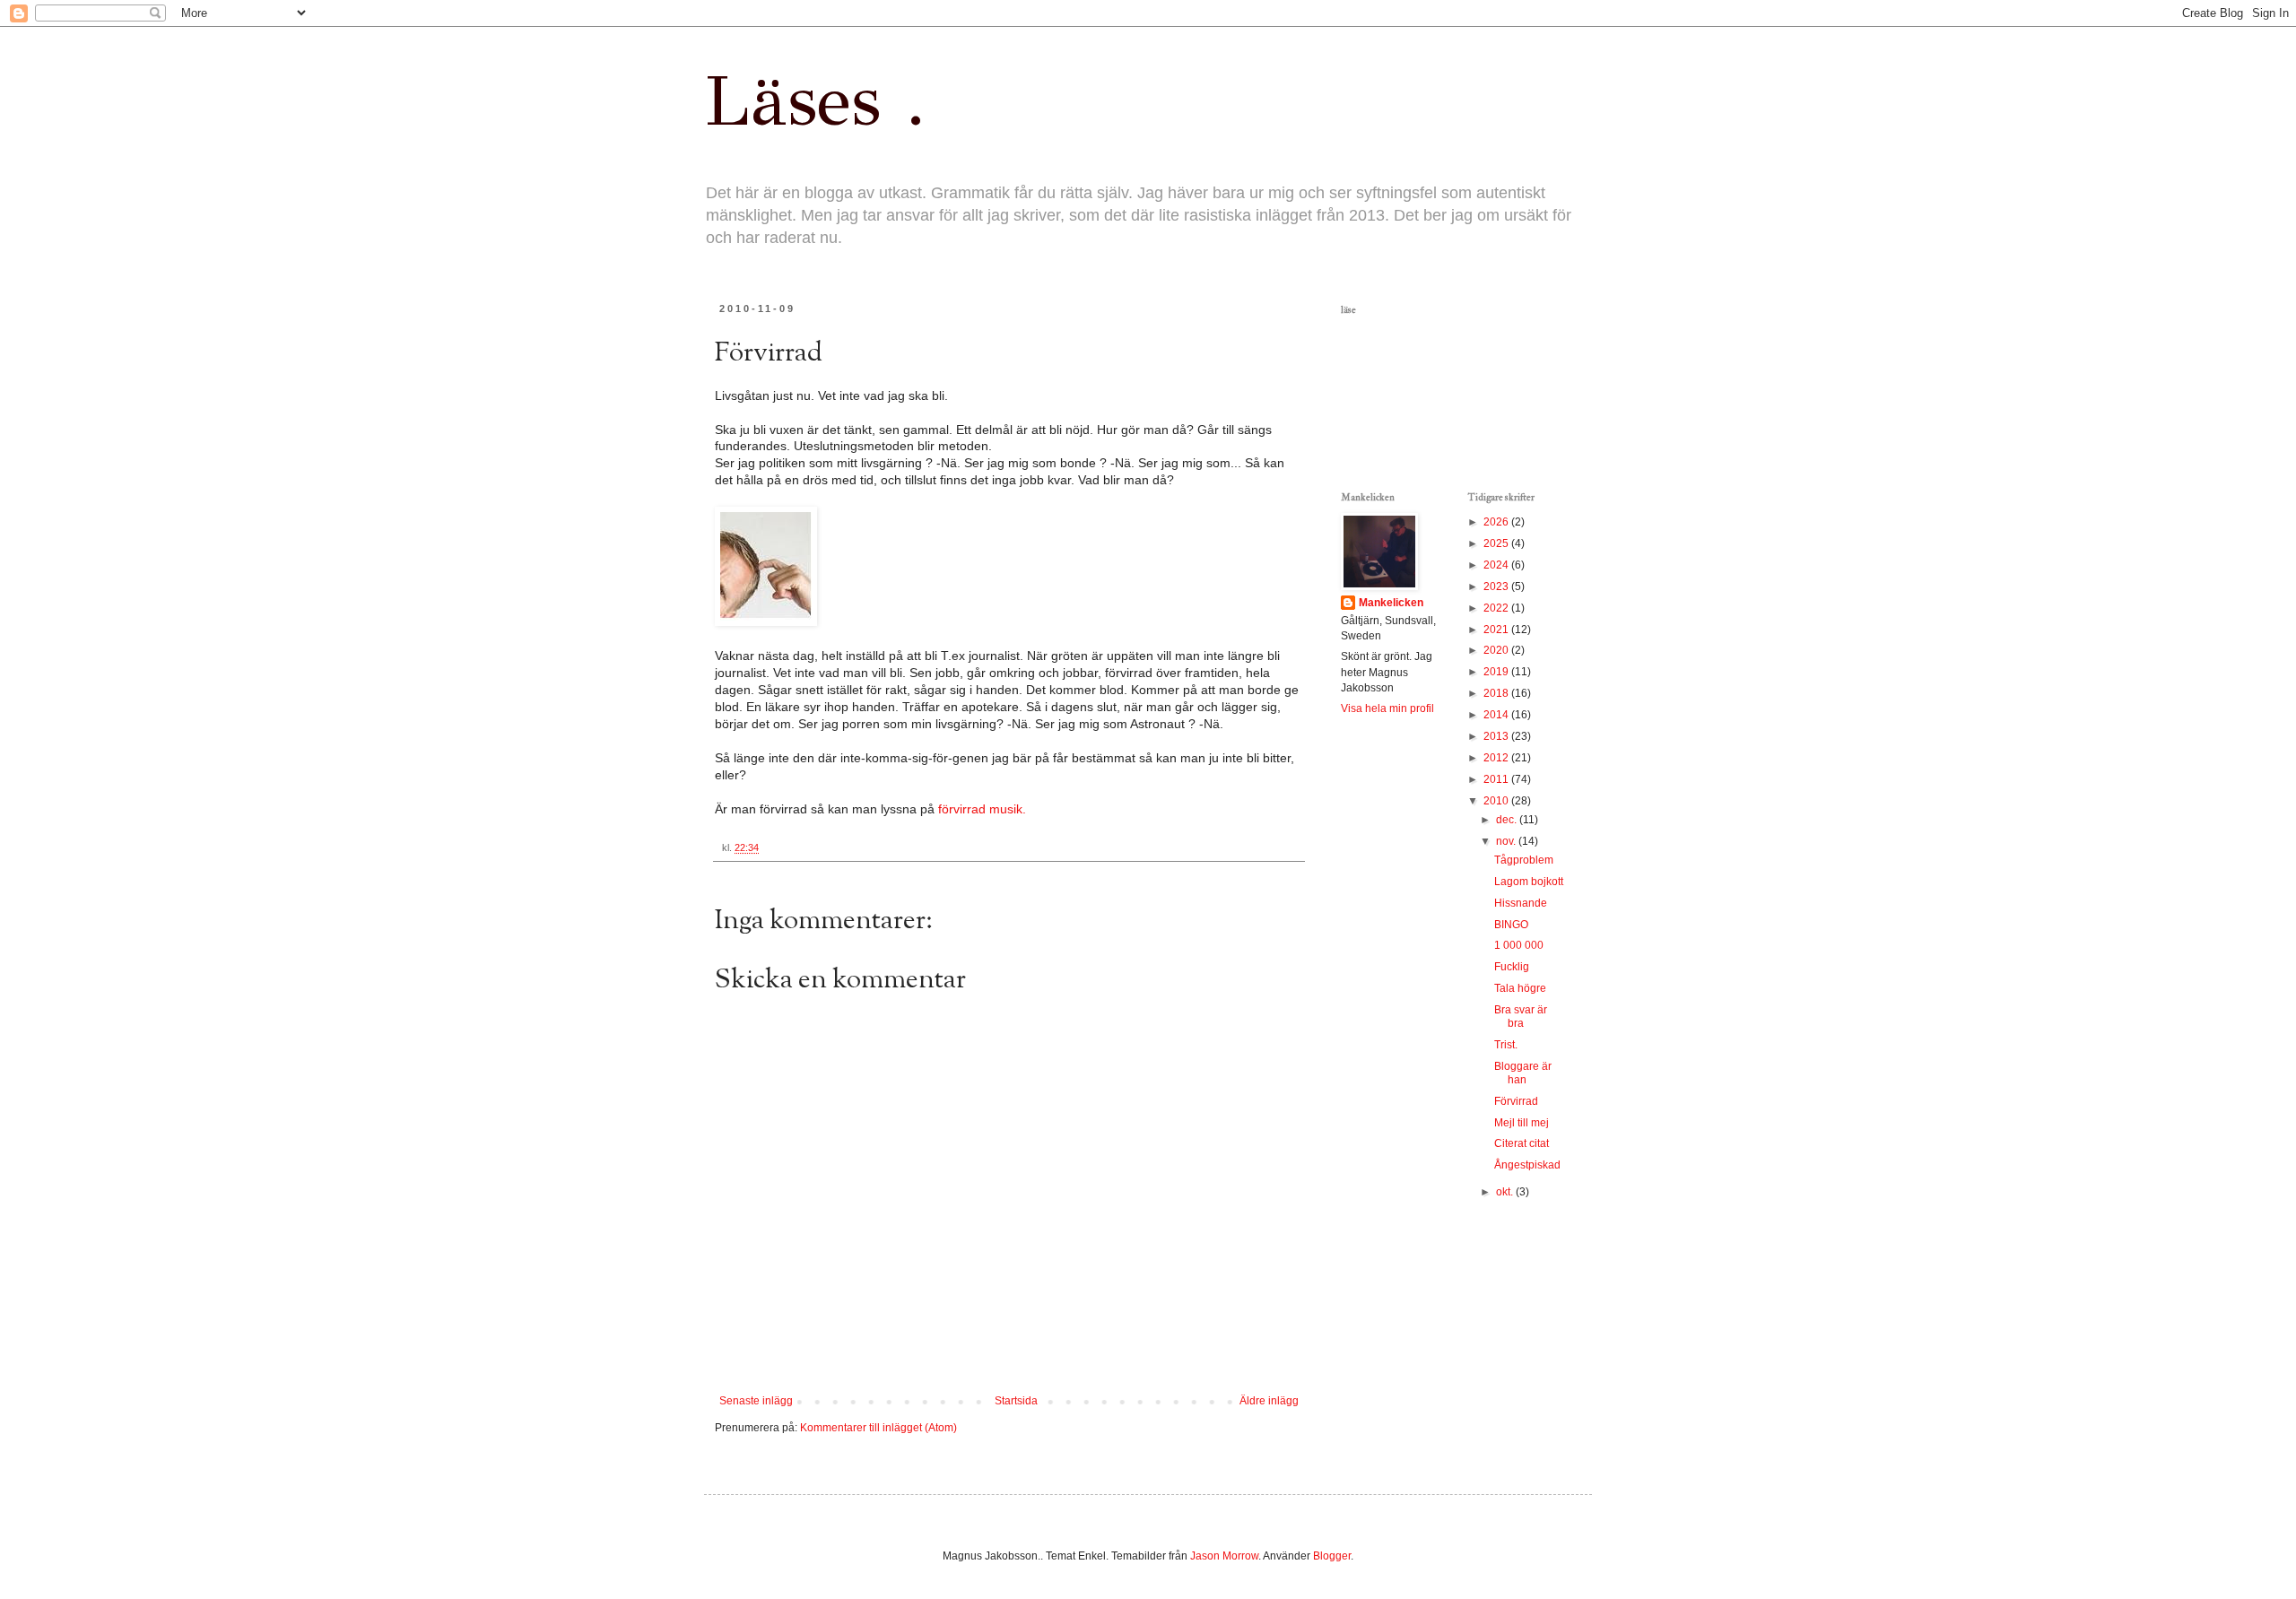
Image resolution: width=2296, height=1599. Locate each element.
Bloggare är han (1523, 1073)
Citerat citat (1522, 1143)
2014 (1497, 715)
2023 (1497, 587)
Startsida (1016, 1401)
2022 (1497, 608)
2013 (1497, 736)
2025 (1497, 543)
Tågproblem (1524, 860)
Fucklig (1512, 967)
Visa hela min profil (1387, 708)
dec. (1508, 820)
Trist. (1506, 1045)
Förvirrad (1516, 1101)
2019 (1497, 672)
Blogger (1332, 1556)
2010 (1497, 801)
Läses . (815, 100)
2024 (1497, 565)
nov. (1507, 841)
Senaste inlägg (756, 1401)
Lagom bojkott (1529, 882)
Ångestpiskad (1527, 1165)
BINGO (1511, 925)
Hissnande (1521, 903)
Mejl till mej (1522, 1123)
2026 (1497, 522)
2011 (1497, 779)
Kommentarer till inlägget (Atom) (878, 1428)
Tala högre (1520, 988)
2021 (1497, 630)
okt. (1506, 1192)
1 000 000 (1519, 945)
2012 (1497, 758)
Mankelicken (1391, 603)
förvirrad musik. (980, 809)
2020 (1497, 650)
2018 (1497, 693)
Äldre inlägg (1269, 1401)
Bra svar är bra (1521, 1017)
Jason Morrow (1224, 1556)
